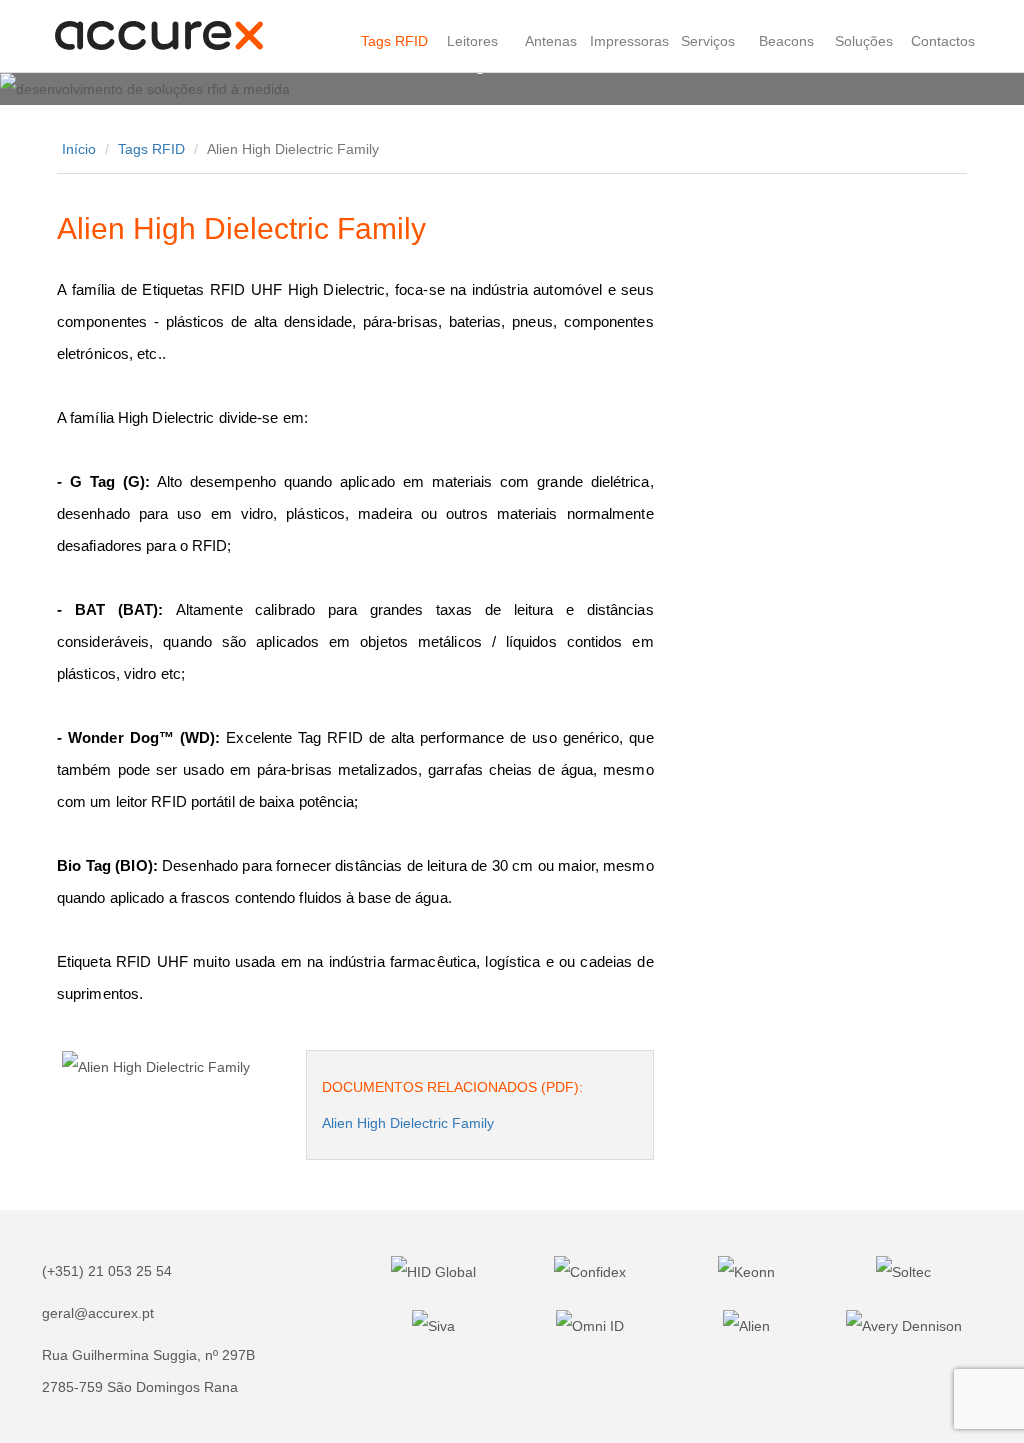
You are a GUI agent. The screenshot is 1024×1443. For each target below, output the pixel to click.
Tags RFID (151, 149)
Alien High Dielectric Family (408, 1123)
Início (79, 149)
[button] (77, 89)
